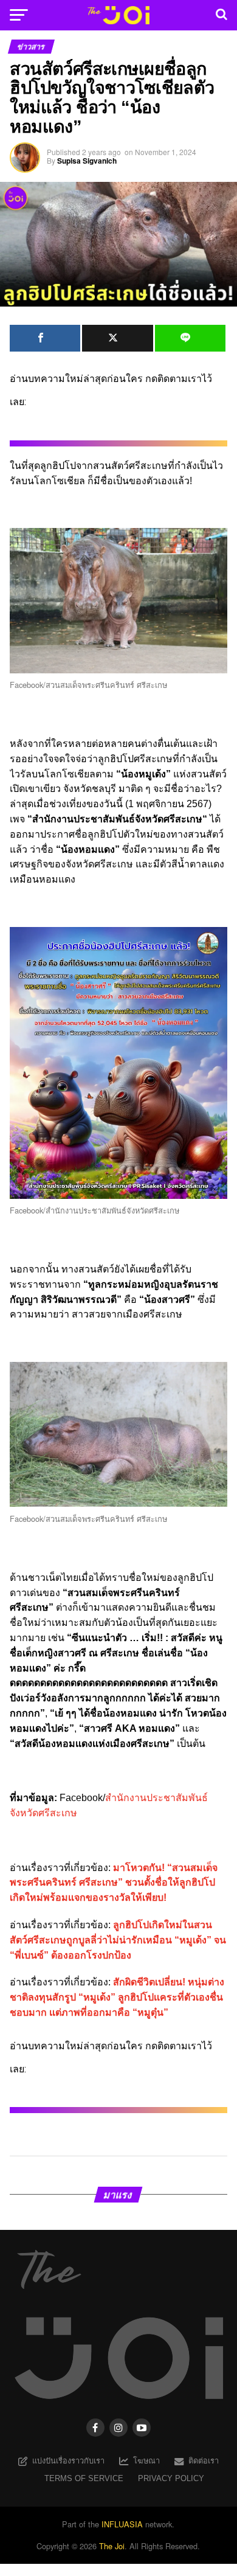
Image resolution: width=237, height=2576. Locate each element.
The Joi (112, 2546)
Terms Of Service (84, 2478)
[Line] (190, 338)
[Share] (45, 338)
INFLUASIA (122, 2524)
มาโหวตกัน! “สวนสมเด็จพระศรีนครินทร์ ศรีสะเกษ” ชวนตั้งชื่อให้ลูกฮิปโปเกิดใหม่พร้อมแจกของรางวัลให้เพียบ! (114, 1883)
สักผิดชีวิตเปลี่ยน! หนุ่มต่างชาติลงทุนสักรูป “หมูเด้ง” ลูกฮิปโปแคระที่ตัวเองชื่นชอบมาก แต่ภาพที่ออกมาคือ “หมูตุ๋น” (117, 1997)
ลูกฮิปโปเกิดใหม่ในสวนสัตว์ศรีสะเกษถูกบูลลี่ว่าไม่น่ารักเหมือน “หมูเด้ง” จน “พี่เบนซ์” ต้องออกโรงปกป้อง (118, 1940)
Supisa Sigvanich (87, 161)
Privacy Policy (171, 2478)
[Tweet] (117, 338)
